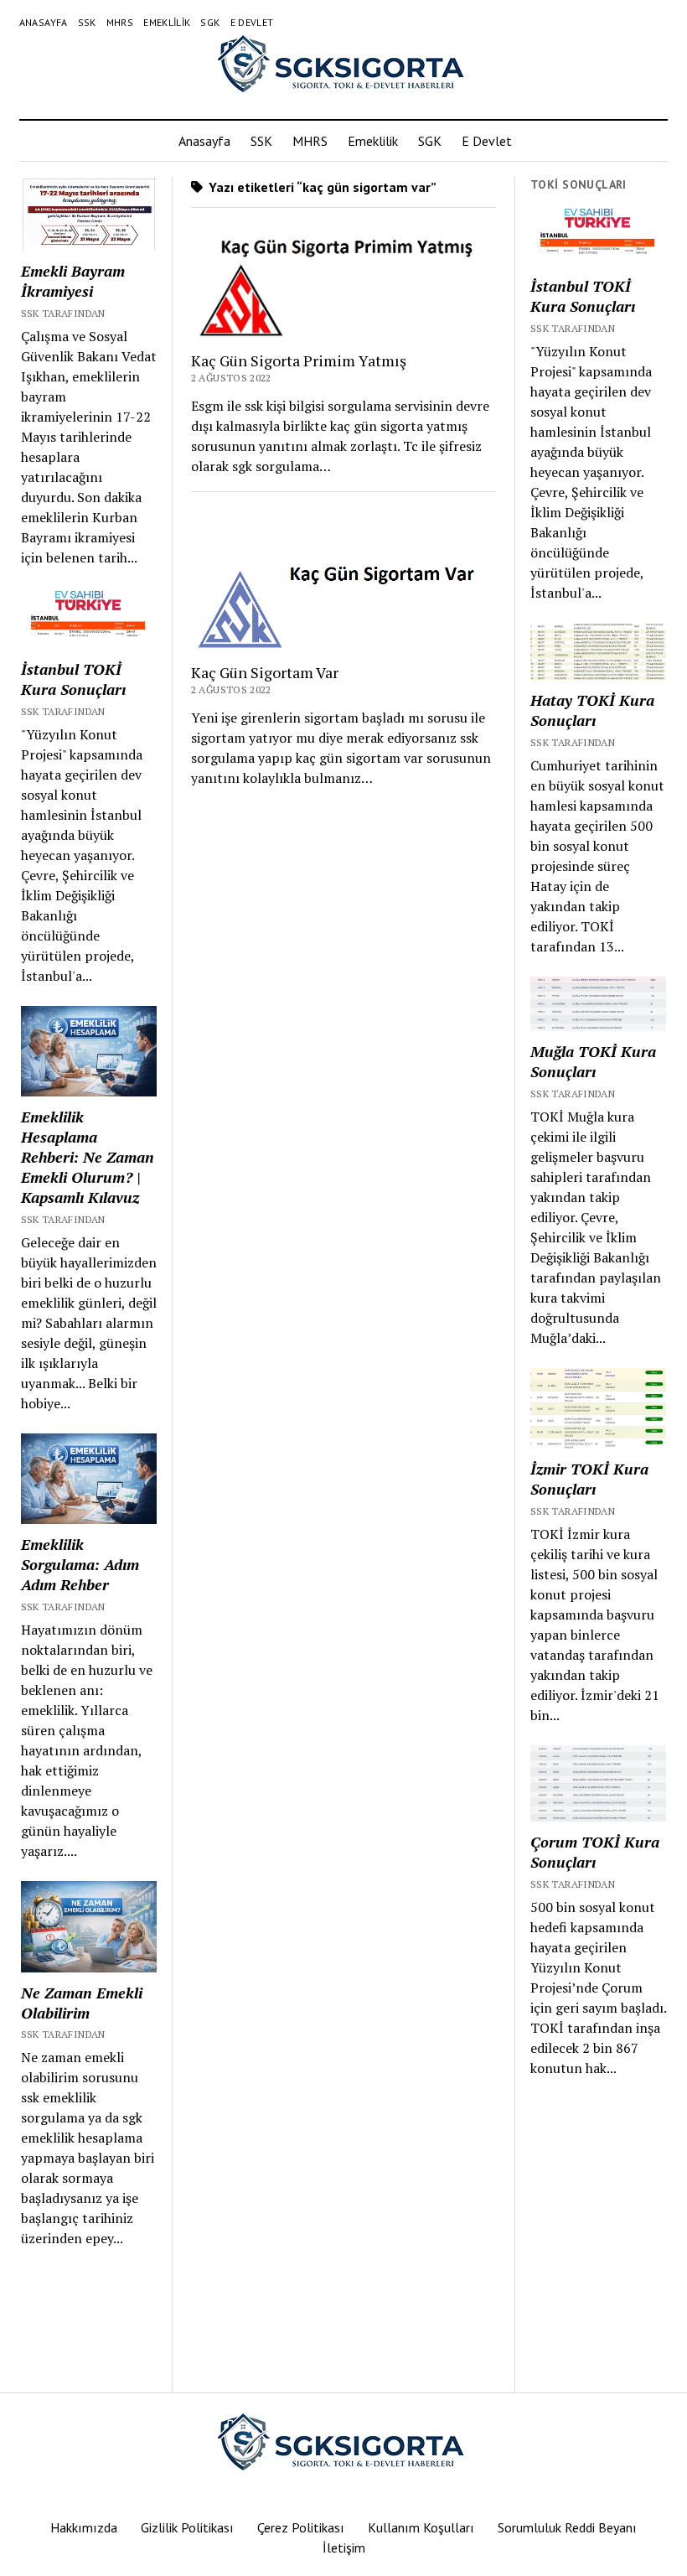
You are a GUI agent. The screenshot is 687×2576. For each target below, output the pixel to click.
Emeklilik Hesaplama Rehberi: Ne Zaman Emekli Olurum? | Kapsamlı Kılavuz (88, 1157)
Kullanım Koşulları (421, 2527)
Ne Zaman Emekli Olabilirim (82, 2003)
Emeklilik (167, 22)
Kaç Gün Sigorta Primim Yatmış (299, 360)
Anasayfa (44, 22)
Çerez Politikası (301, 2527)
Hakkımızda (84, 2527)
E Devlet (252, 22)
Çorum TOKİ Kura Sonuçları (595, 1852)
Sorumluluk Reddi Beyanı (567, 2527)
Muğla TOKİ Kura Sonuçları (593, 1061)
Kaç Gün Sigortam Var (265, 672)
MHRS (120, 22)
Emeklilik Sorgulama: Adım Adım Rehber (80, 1564)
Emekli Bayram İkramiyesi (73, 281)
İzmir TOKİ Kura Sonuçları (589, 1479)
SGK (210, 22)
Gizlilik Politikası (187, 2527)
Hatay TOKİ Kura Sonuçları (592, 710)
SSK (87, 22)
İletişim (344, 2547)
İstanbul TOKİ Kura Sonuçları (73, 679)
